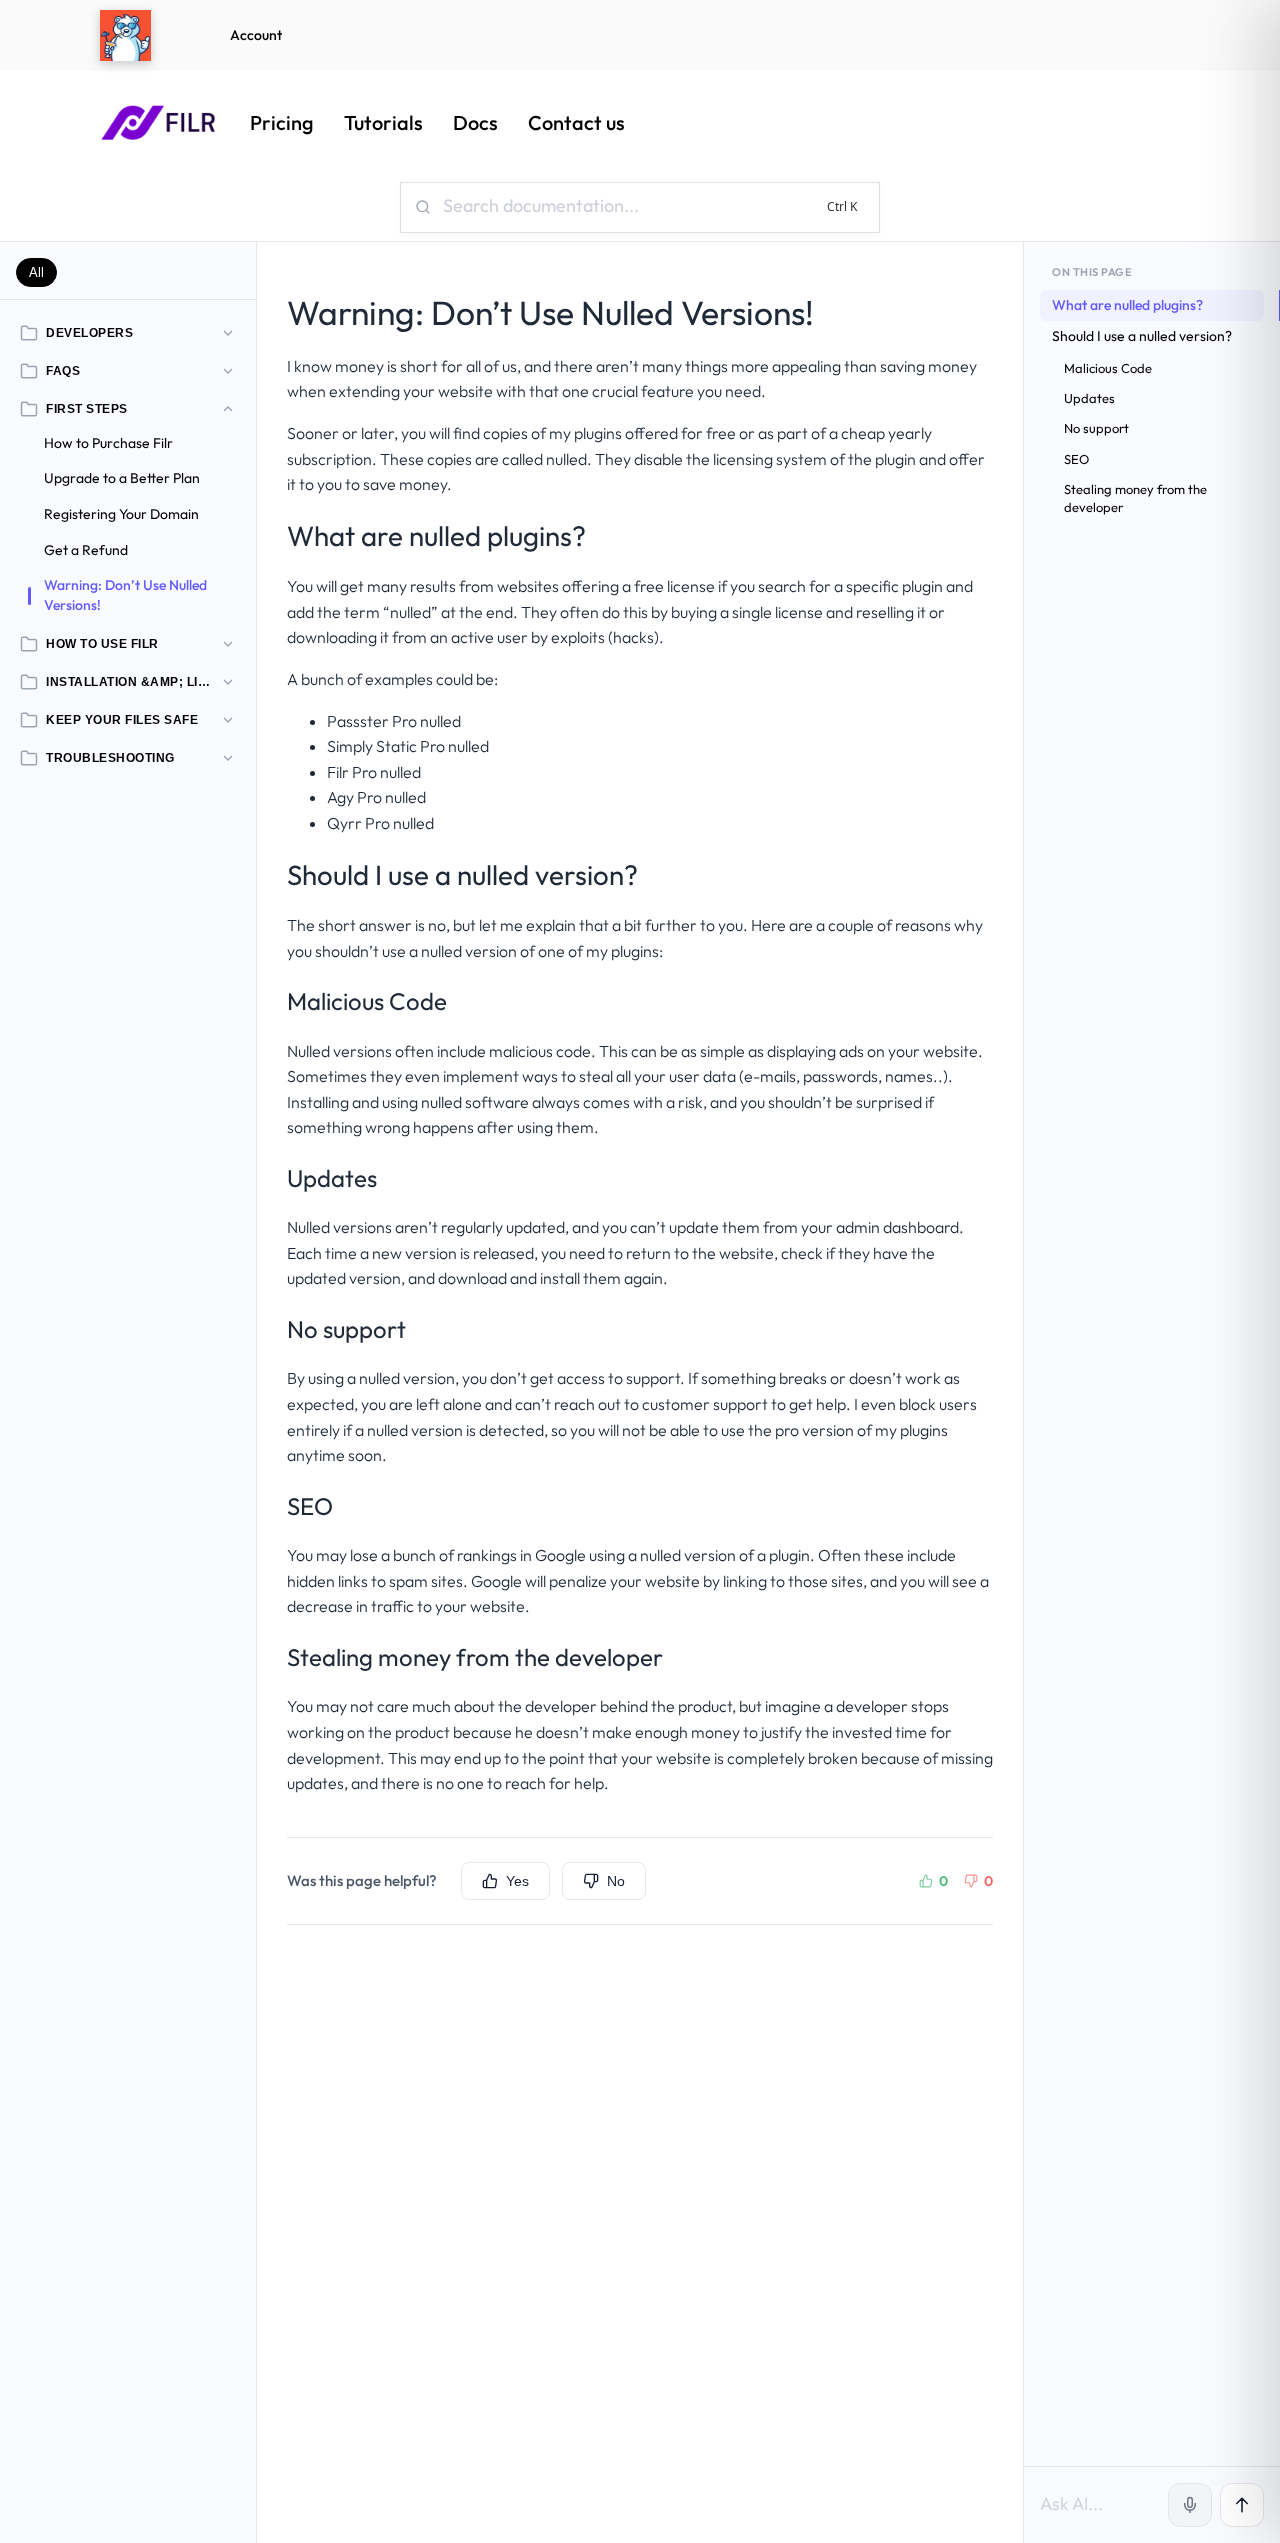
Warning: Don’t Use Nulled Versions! (125, 595)
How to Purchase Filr (108, 443)
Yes (517, 1881)
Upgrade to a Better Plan (122, 478)
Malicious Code (1108, 368)
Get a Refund (86, 549)
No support (1096, 428)
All (36, 272)
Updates (1089, 398)
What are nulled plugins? (1127, 305)
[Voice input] (1190, 2505)
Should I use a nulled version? (1142, 336)
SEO (1076, 459)
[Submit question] (1242, 2505)
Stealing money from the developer (1135, 498)
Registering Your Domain (121, 514)
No (616, 1881)
